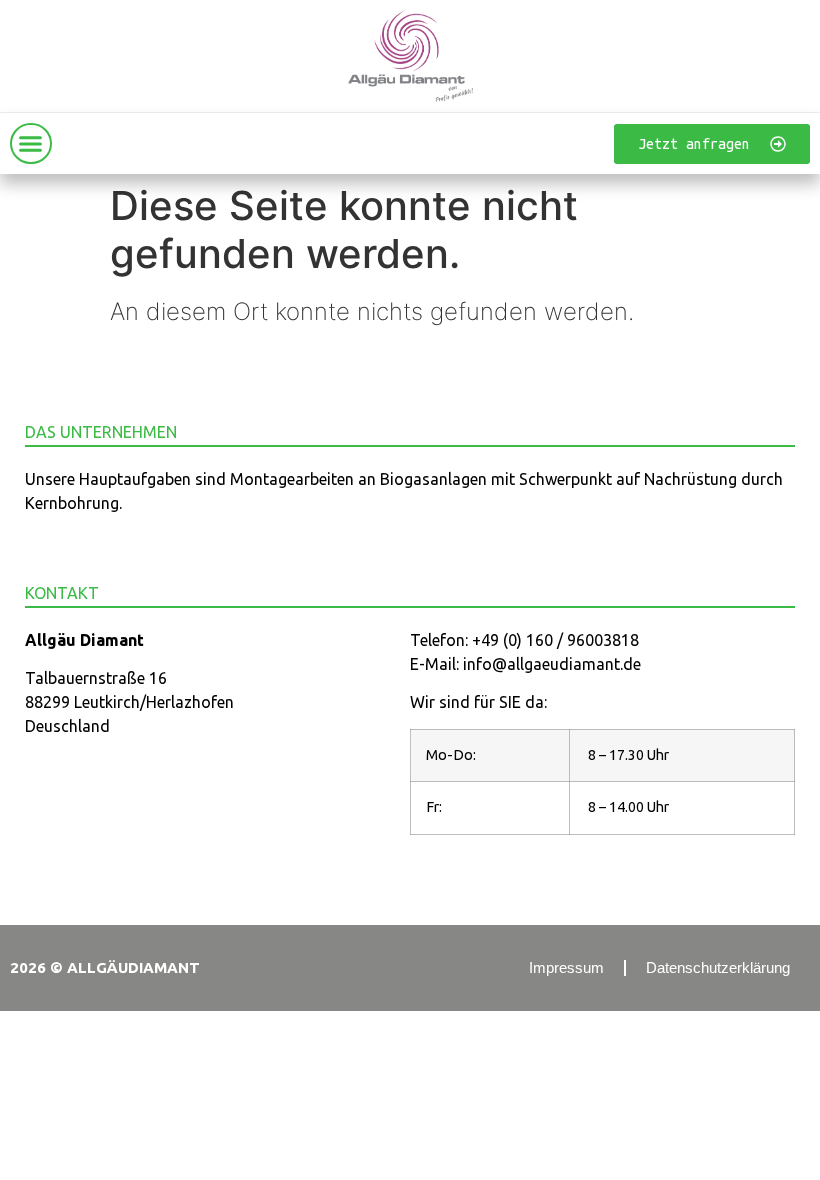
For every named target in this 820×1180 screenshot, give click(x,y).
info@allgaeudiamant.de (552, 664)
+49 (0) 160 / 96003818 (555, 640)
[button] (31, 144)
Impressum (566, 967)
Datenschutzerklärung (718, 967)
